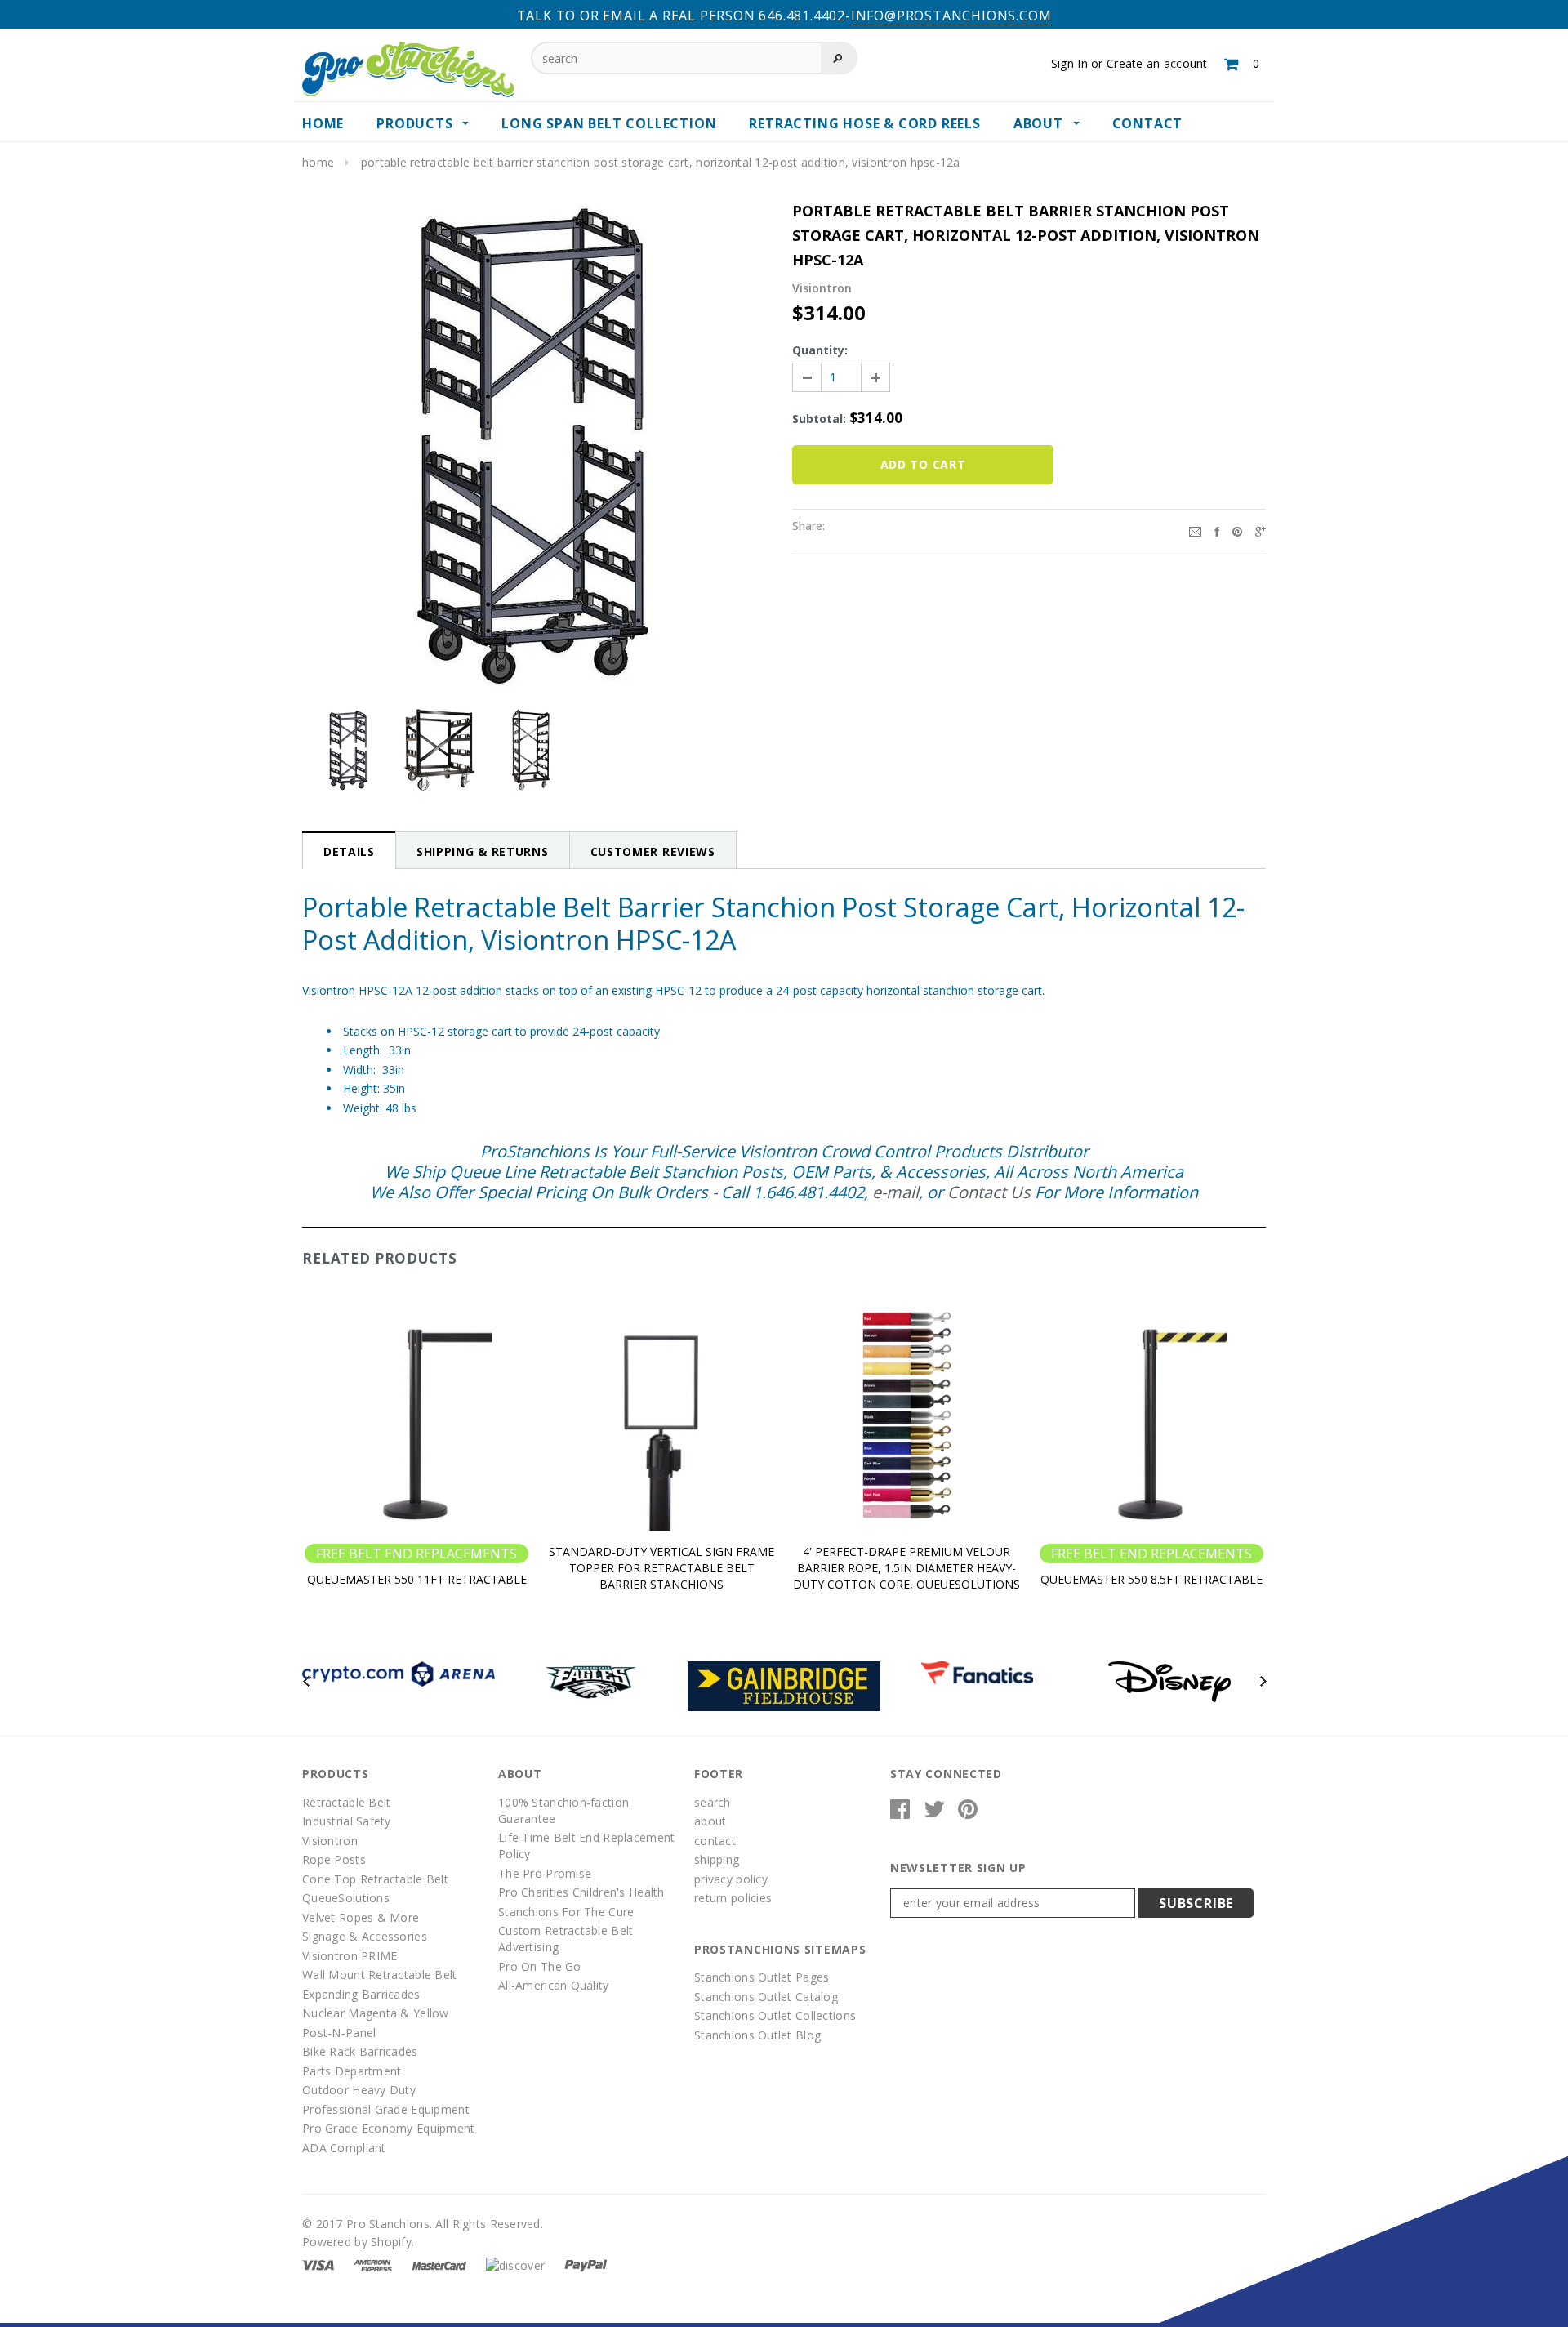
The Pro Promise (545, 1873)
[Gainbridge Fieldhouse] (784, 1685)
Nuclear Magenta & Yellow (376, 2013)
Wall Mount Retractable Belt (380, 1975)
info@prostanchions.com (951, 16)
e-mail (895, 1192)
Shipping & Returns (483, 851)
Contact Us (989, 1192)
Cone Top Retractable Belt (375, 1879)
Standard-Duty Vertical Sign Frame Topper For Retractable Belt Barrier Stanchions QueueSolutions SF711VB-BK (661, 1576)
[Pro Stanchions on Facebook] (900, 1813)
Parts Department (352, 2071)
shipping (717, 1859)
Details (349, 851)
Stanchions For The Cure (566, 1912)
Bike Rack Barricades (360, 2051)
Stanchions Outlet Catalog (766, 1997)
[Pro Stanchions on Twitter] (934, 1813)
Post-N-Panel (339, 2033)
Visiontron (330, 1841)
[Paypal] (586, 2264)
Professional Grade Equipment (386, 2109)
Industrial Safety (347, 1821)
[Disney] (1169, 1681)
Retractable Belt (346, 1802)
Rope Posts (334, 1859)
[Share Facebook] (1217, 530)
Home (318, 162)
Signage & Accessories (365, 1936)
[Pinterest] (1237, 530)
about (710, 1821)
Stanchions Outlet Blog (757, 2035)
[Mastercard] (439, 2264)
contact (715, 1841)
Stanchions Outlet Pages (762, 1977)
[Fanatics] (977, 1672)
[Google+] (1261, 530)
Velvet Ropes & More (361, 1917)
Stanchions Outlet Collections (775, 2015)
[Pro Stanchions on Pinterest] (968, 1813)
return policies (733, 1898)
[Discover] (515, 2264)
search (713, 1802)
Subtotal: (819, 419)
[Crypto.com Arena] (399, 1672)
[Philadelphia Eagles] (591, 1681)
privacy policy (731, 1879)
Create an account (1157, 63)
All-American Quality (554, 1985)
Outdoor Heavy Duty (359, 2090)
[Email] (1195, 530)
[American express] (373, 2264)
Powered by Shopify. (358, 2242)
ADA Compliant (344, 2148)
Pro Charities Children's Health (581, 1892)
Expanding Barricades (361, 1994)
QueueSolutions (346, 1898)
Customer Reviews (653, 851)
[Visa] (318, 2264)
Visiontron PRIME (350, 1956)
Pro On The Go (540, 1966)
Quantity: (820, 350)
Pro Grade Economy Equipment (389, 2128)
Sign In (1069, 63)
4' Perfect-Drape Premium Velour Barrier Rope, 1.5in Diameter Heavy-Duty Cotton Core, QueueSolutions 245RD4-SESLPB (906, 1576)
